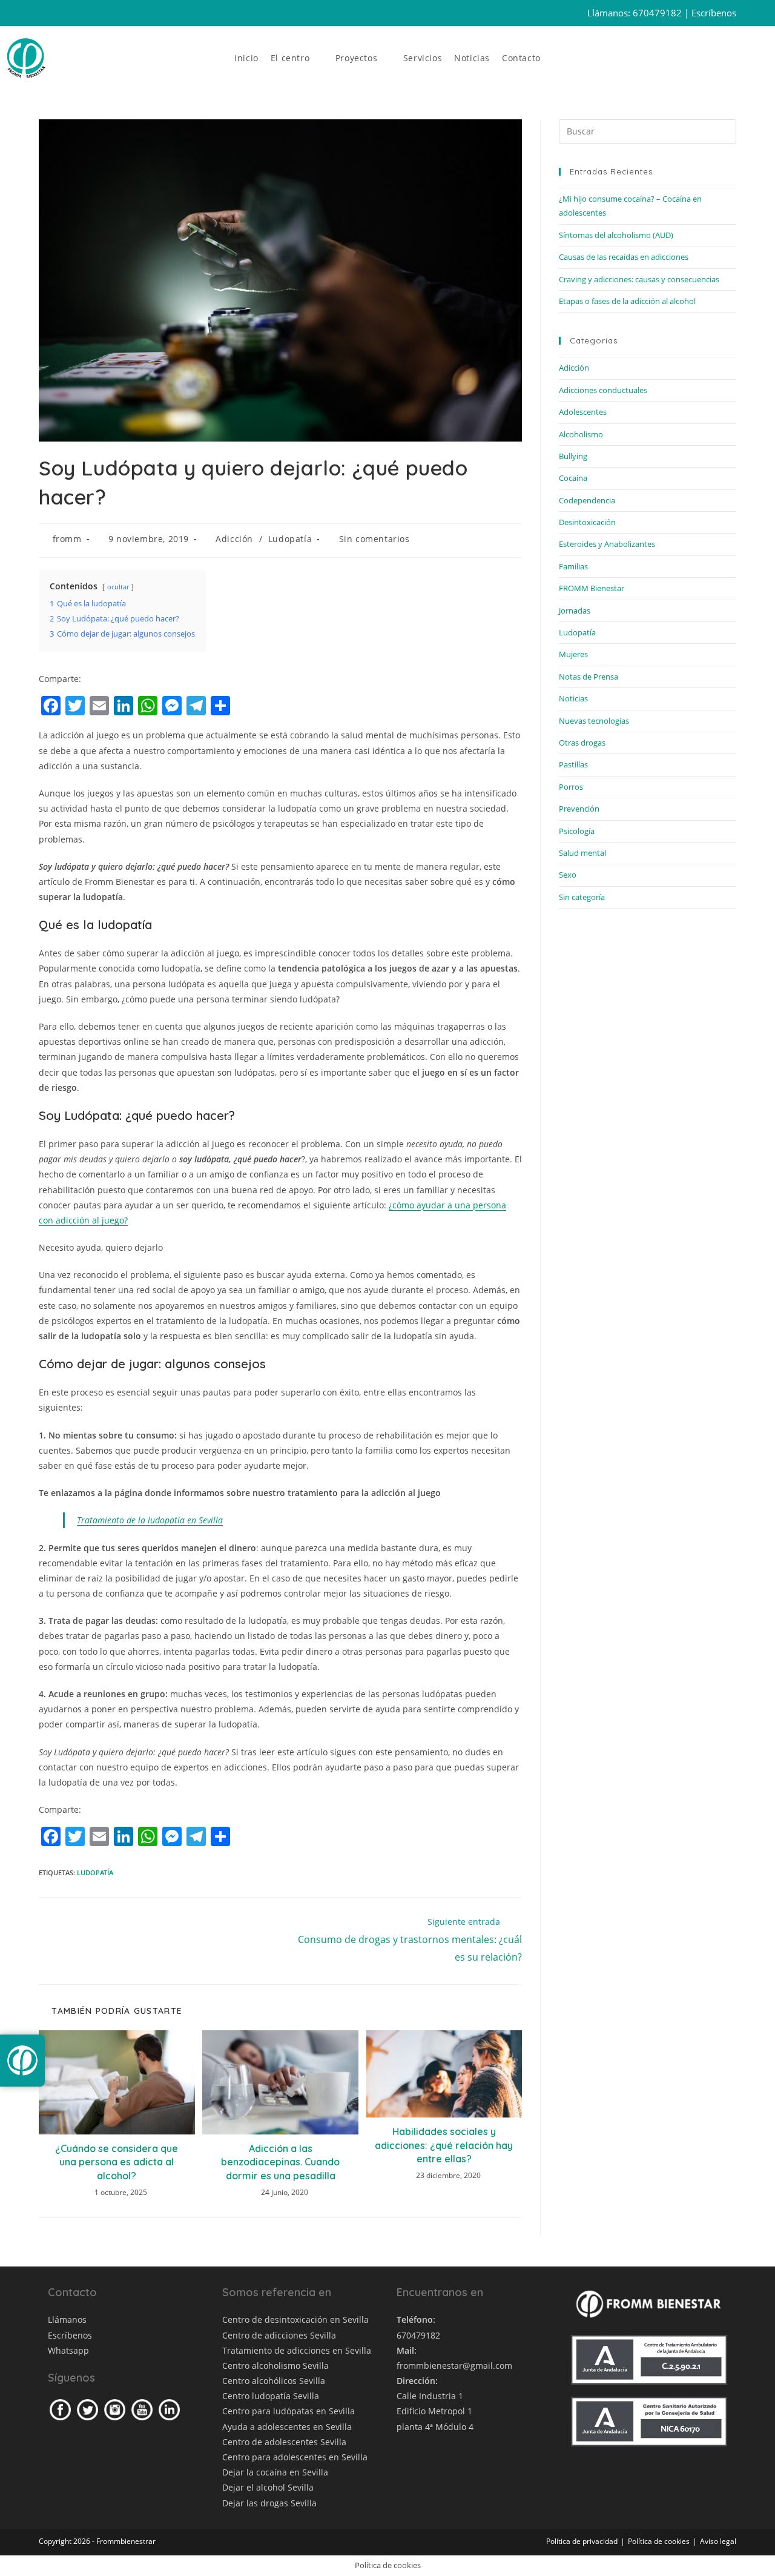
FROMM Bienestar (592, 588)
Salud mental (582, 853)
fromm (67, 539)
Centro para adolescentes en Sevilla (295, 2457)
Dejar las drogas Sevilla (269, 2503)
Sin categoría (582, 897)
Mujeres (573, 654)
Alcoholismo (581, 434)
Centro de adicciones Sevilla (279, 2335)
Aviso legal (718, 2541)
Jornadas (575, 611)
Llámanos (67, 2319)
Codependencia (587, 500)
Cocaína (573, 478)
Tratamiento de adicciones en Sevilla (297, 2350)
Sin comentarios (374, 539)
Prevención (579, 809)
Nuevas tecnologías (594, 721)
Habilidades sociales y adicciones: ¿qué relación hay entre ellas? (444, 2145)
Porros (571, 787)
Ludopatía (290, 539)
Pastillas (573, 764)
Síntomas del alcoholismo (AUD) (616, 235)
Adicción (234, 539)
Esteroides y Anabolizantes (607, 544)
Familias (573, 566)
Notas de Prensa (589, 677)
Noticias (573, 698)
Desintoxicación (587, 522)
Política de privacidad (582, 2541)
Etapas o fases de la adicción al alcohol (627, 301)
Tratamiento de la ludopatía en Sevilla (150, 1520)
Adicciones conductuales (603, 390)
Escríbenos (714, 13)
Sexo (568, 875)
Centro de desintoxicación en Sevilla (295, 2319)
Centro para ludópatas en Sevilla (289, 2411)
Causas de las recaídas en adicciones (624, 257)
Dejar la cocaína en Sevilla (275, 2472)
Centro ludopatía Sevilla (271, 2396)
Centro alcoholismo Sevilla (275, 2366)
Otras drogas (582, 743)
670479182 (657, 13)
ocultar (118, 587)
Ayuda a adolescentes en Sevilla (287, 2427)
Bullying (573, 456)
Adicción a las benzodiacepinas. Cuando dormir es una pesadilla (280, 2162)
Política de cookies (659, 2541)
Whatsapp (68, 2350)
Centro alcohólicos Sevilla (274, 2381)
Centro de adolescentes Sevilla (284, 2442)
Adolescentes (583, 412)
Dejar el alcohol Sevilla (268, 2487)
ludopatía (95, 1872)
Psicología (577, 831)
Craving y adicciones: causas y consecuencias (639, 279)
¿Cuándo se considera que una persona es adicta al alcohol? (117, 2162)
